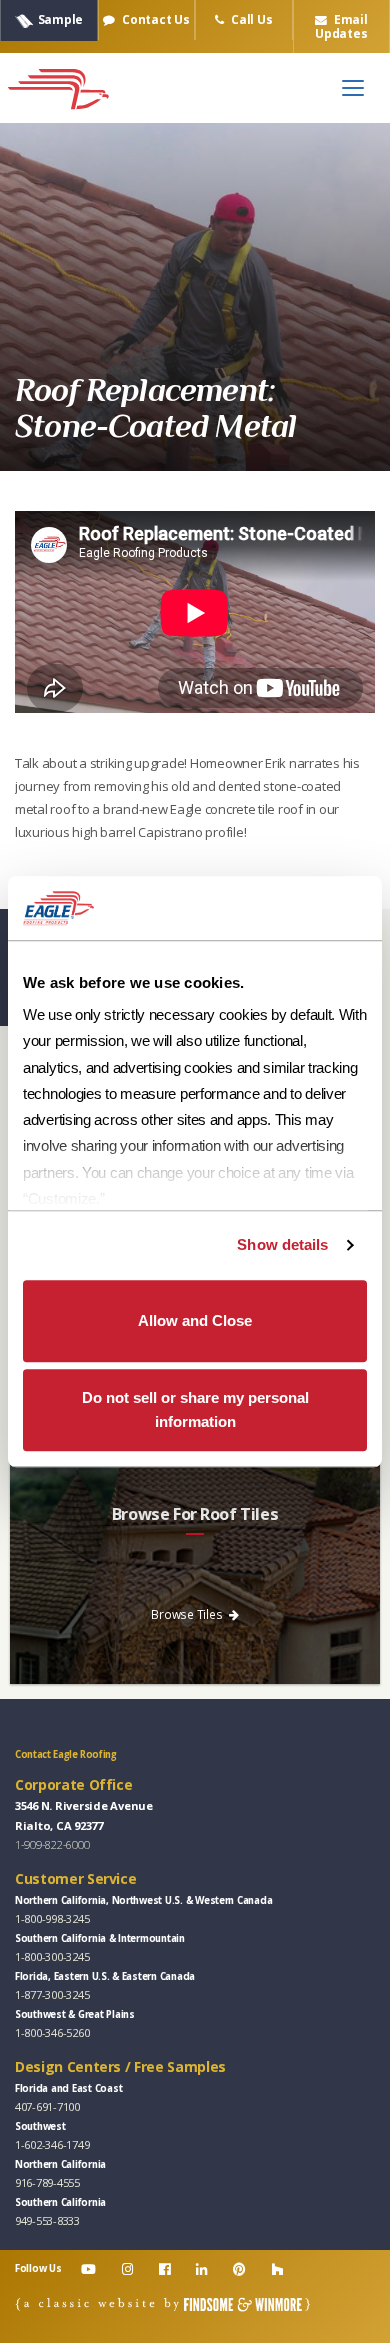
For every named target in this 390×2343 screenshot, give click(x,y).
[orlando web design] (162, 2304)
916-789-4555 (47, 2182)
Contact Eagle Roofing (66, 1754)
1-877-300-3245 (52, 1994)
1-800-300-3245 (52, 1956)
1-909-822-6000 (52, 1844)
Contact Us (154, 19)
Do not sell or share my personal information (195, 1409)
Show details (282, 1244)
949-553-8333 (47, 2220)
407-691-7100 (47, 2106)
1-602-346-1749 (52, 2144)
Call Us (250, 19)
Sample (60, 19)
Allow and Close (195, 1320)
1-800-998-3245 (52, 1918)
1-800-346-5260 (52, 2032)
